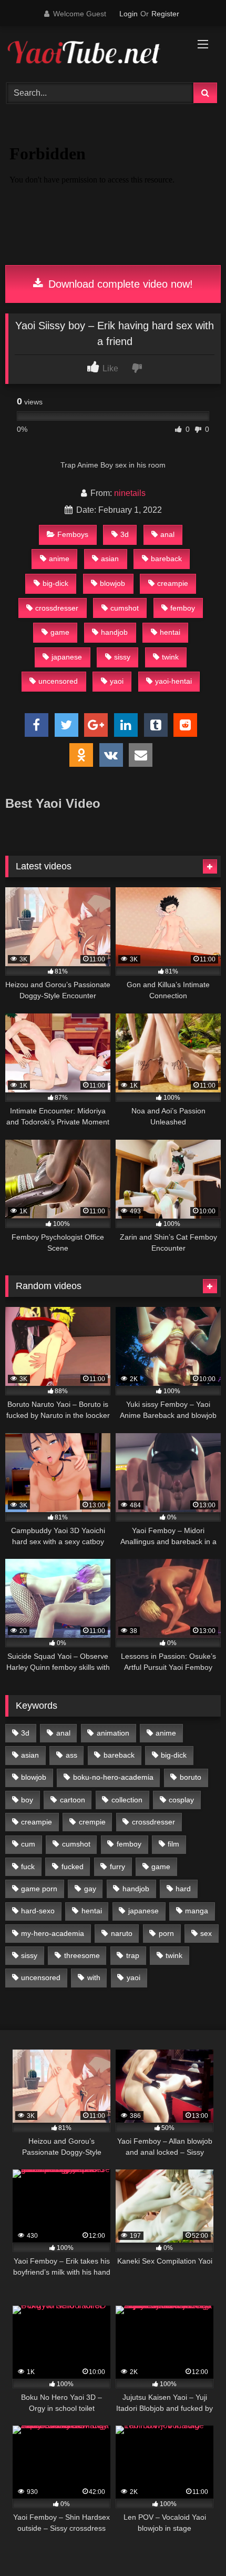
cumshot (125, 608)
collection (127, 1800)
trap (133, 1955)
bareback (166, 559)
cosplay (181, 1800)
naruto (122, 1933)
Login (129, 14)
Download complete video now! (119, 284)
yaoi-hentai (173, 681)
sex (206, 1933)
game (60, 632)
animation (113, 1733)
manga (197, 1911)
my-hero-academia (53, 1933)
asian (110, 559)
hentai (170, 632)
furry (117, 1867)
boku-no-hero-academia (113, 1777)
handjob (114, 632)
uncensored (58, 681)
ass (71, 1755)
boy (27, 1800)
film (173, 1844)
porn (166, 1933)
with (94, 1977)
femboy (183, 608)
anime (59, 559)
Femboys (73, 534)
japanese (67, 657)
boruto (191, 1777)
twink (170, 657)
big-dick (55, 583)
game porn (39, 1889)
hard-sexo (38, 1911)
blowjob (112, 583)
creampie (173, 583)
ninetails (130, 493)
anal (167, 534)
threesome (82, 1955)
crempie (92, 1822)
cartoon (73, 1800)
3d (125, 534)
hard (183, 1889)
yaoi (117, 681)
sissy (122, 657)
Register (165, 14)
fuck (28, 1867)
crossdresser (57, 608)
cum (28, 1844)
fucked (73, 1867)
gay (90, 1889)
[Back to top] (193, 2545)
